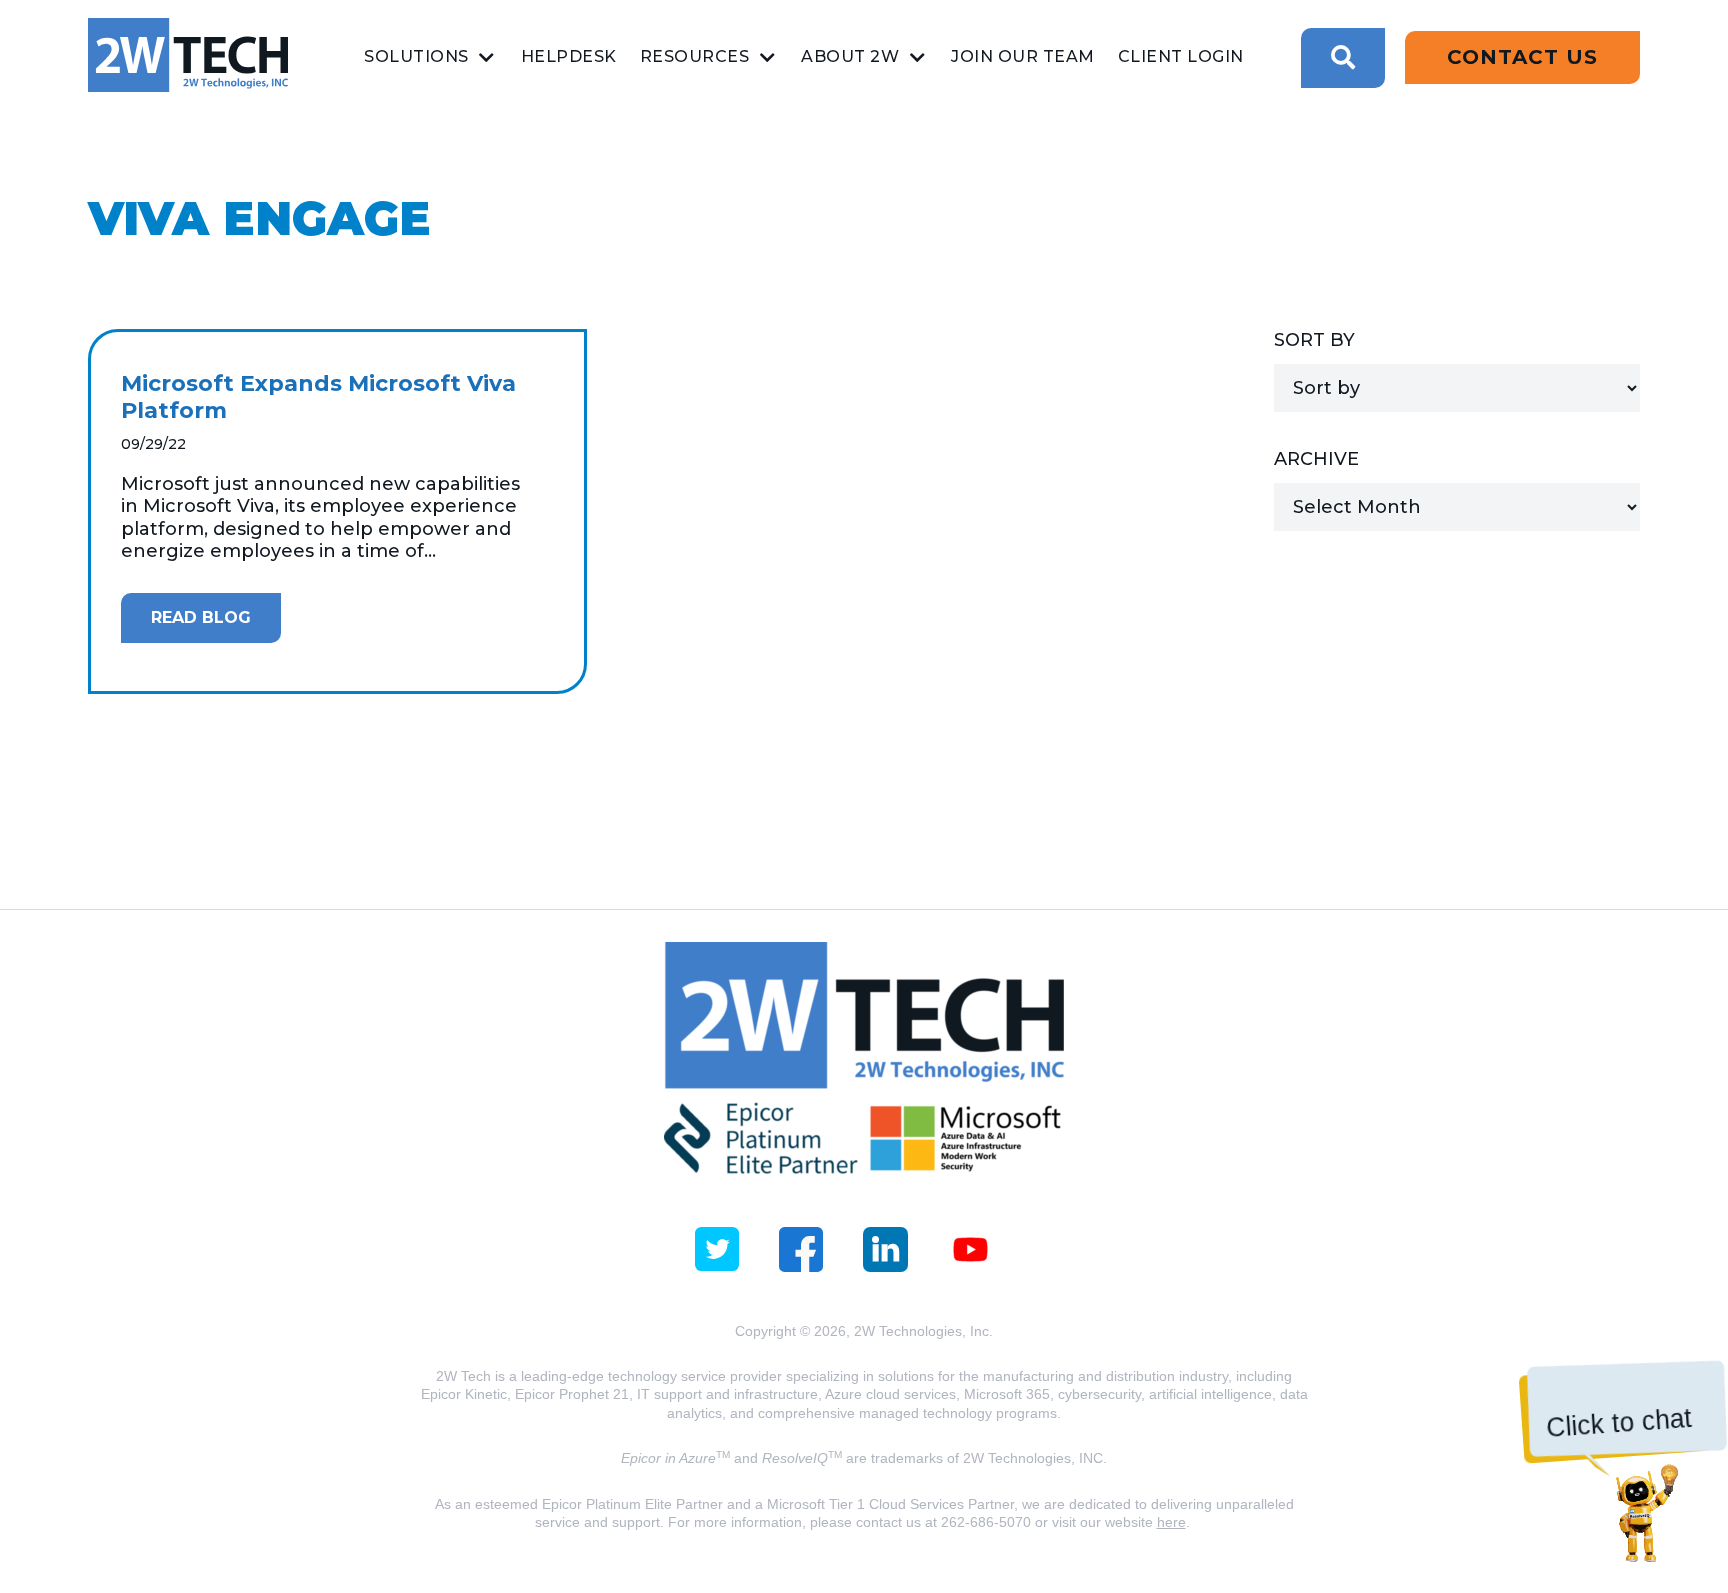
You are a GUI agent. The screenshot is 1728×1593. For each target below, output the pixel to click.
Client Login (1181, 56)
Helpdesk (569, 56)
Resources (695, 56)
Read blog (201, 617)
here (1171, 1522)
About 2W (850, 56)
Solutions (416, 56)
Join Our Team (1023, 56)
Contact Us (1522, 57)
